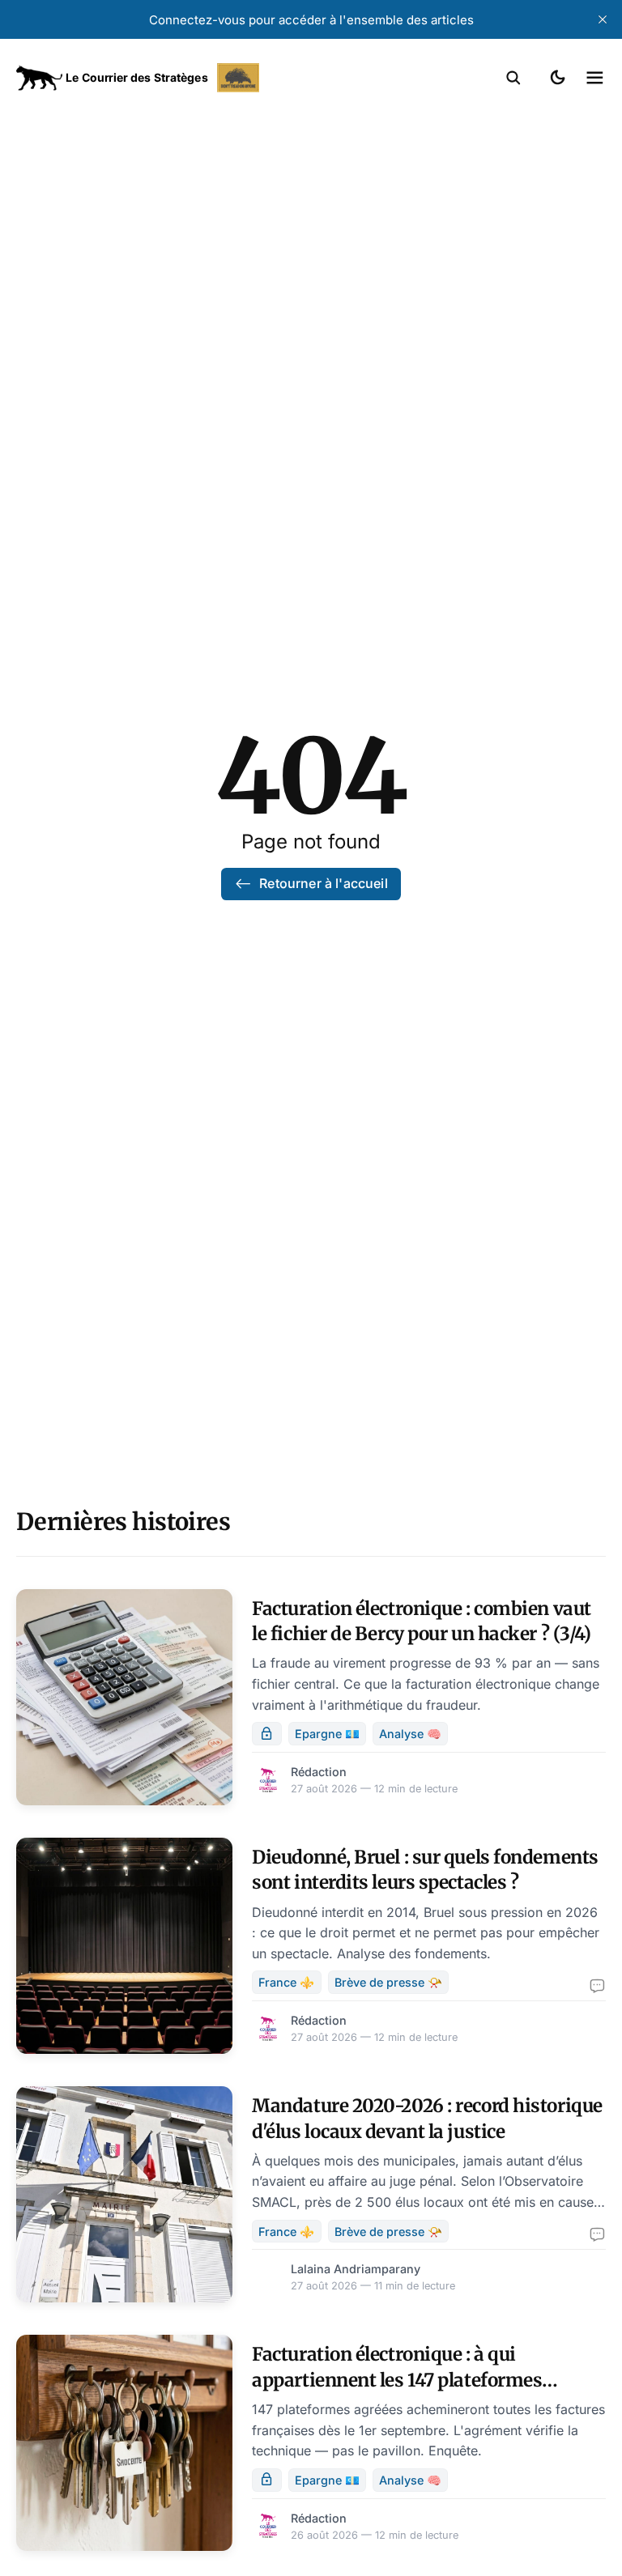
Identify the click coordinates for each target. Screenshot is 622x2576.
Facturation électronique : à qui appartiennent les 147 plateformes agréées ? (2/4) (397, 2380)
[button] (513, 78)
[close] (603, 19)
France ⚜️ (286, 1982)
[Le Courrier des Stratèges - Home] (164, 78)
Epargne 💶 (327, 1734)
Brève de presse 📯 (388, 1982)
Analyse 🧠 (410, 1734)
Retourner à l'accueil (323, 883)
